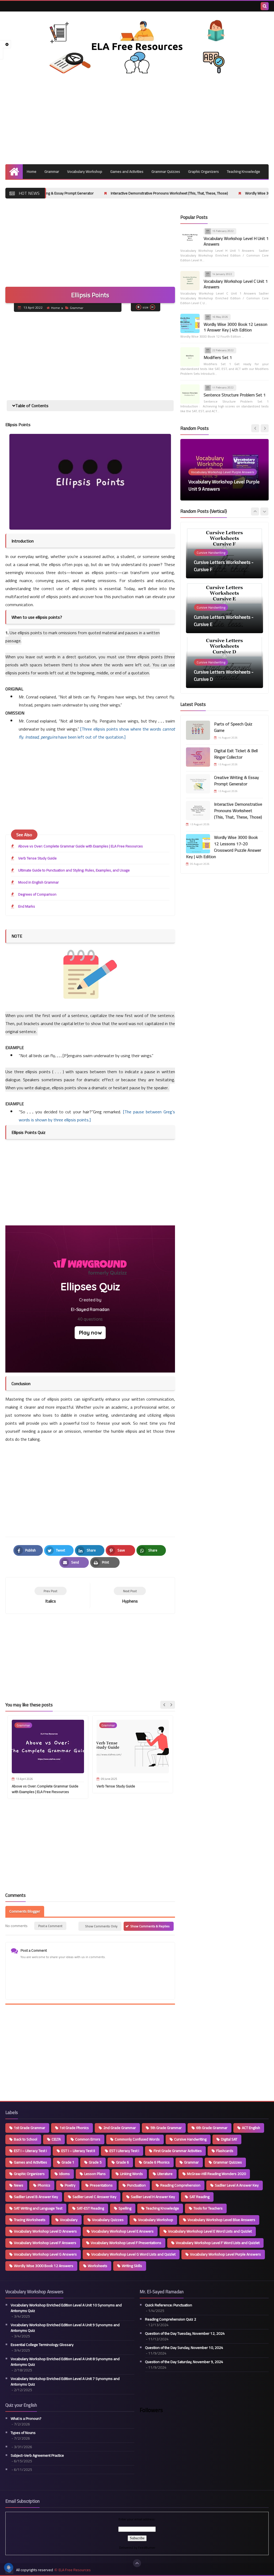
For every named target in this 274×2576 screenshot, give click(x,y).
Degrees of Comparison (37, 894)
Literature (165, 2174)
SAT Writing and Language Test (38, 2208)
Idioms (64, 2174)
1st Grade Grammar (30, 2128)
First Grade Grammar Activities (178, 2151)
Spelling (125, 2208)
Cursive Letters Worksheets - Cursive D (224, 621)
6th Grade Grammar (212, 2128)
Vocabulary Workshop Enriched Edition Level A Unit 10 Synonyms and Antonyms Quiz (66, 2308)
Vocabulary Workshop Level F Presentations (126, 2243)
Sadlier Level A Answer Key (237, 2185)
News (19, 2185)
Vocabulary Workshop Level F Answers (45, 2243)
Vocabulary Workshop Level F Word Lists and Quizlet (218, 2243)
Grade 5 (95, 2162)
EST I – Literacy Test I (30, 2151)
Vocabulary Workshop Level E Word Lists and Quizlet (210, 2231)
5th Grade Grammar (166, 2128)
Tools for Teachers (208, 2208)
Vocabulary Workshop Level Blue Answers (221, 2220)
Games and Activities (127, 171)
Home (32, 171)
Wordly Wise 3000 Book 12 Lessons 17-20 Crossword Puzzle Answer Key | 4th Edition (224, 847)
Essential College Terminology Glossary (42, 2345)
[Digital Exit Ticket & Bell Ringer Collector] (198, 757)
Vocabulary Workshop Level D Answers (45, 2231)
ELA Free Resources (75, 2570)
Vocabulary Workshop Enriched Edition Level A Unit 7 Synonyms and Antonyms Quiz (65, 2382)
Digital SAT (229, 2139)
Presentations (101, 2185)
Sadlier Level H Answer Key (153, 2197)
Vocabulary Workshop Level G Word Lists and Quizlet (133, 2254)
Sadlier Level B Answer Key (36, 2197)
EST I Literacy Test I (124, 2151)
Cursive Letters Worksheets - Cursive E (224, 566)
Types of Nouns (23, 2433)
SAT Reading (199, 2197)
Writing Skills (132, 2266)
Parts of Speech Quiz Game (233, 727)
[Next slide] (171, 1705)
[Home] (14, 172)
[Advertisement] (137, 119)
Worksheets (98, 2266)
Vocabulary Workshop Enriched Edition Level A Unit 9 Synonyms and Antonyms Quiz (65, 2328)
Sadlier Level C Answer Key (94, 2197)
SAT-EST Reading (90, 2208)
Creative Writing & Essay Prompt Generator (237, 781)
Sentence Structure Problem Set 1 (235, 395)
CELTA (56, 2139)
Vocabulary (69, 2220)
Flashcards (225, 2151)
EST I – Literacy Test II (78, 2151)
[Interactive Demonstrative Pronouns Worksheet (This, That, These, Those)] (198, 811)
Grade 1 (68, 2162)
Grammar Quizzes (166, 171)
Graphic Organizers (203, 171)
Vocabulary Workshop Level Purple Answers (225, 2254)
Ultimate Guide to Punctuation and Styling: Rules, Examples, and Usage (74, 870)
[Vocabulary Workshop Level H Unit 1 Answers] (190, 238)
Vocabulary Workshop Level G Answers (45, 2254)
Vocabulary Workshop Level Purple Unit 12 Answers (224, 485)
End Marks (27, 906)
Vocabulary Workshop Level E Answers (122, 2231)
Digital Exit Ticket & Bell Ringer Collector (236, 754)
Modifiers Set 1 (218, 357)
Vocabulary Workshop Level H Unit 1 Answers (236, 241)
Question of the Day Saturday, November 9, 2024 (184, 2362)
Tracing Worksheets (30, 2220)
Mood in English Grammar (39, 882)
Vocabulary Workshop (85, 171)
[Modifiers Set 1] (190, 357)
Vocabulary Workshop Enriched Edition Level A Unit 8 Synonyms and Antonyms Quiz (65, 2362)
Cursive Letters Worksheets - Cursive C (224, 675)
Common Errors (88, 2139)
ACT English (251, 2128)
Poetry (70, 2185)
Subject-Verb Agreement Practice (37, 2455)
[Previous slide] (255, 511)
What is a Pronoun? (26, 2419)
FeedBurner (147, 2548)
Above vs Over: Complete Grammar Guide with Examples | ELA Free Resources (81, 846)
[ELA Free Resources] (137, 46)
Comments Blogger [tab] (25, 1911)
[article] (130, 1595)
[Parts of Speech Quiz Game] (198, 730)
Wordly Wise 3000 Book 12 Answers (44, 2266)
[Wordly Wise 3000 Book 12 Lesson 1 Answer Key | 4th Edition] (190, 323)
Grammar (52, 171)
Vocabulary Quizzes (108, 2220)
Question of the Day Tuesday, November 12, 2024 (185, 2334)
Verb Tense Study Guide (37, 858)
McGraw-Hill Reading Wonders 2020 (216, 2174)
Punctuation (136, 2185)
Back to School (26, 2139)
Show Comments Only (101, 1926)
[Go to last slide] (164, 1705)
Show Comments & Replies (150, 1926)
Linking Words (132, 2174)
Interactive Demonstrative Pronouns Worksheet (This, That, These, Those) (90, 193)
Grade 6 (123, 2162)
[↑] (137, 2563)
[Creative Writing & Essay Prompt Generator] (198, 784)
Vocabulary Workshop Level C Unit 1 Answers (236, 284)
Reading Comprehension (180, 2185)
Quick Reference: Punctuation (169, 2305)
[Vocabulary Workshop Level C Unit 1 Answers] (190, 281)
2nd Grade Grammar (120, 2128)
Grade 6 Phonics (157, 2162)
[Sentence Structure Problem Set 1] (190, 394)
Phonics (44, 2185)
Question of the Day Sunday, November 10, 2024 (184, 2348)
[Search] (265, 6)
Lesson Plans (95, 2174)
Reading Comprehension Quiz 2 (171, 2319)
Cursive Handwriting (190, 2139)
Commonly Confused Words (137, 2139)
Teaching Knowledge (243, 171)
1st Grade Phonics (74, 2128)
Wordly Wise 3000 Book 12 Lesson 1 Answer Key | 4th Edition (235, 327)
